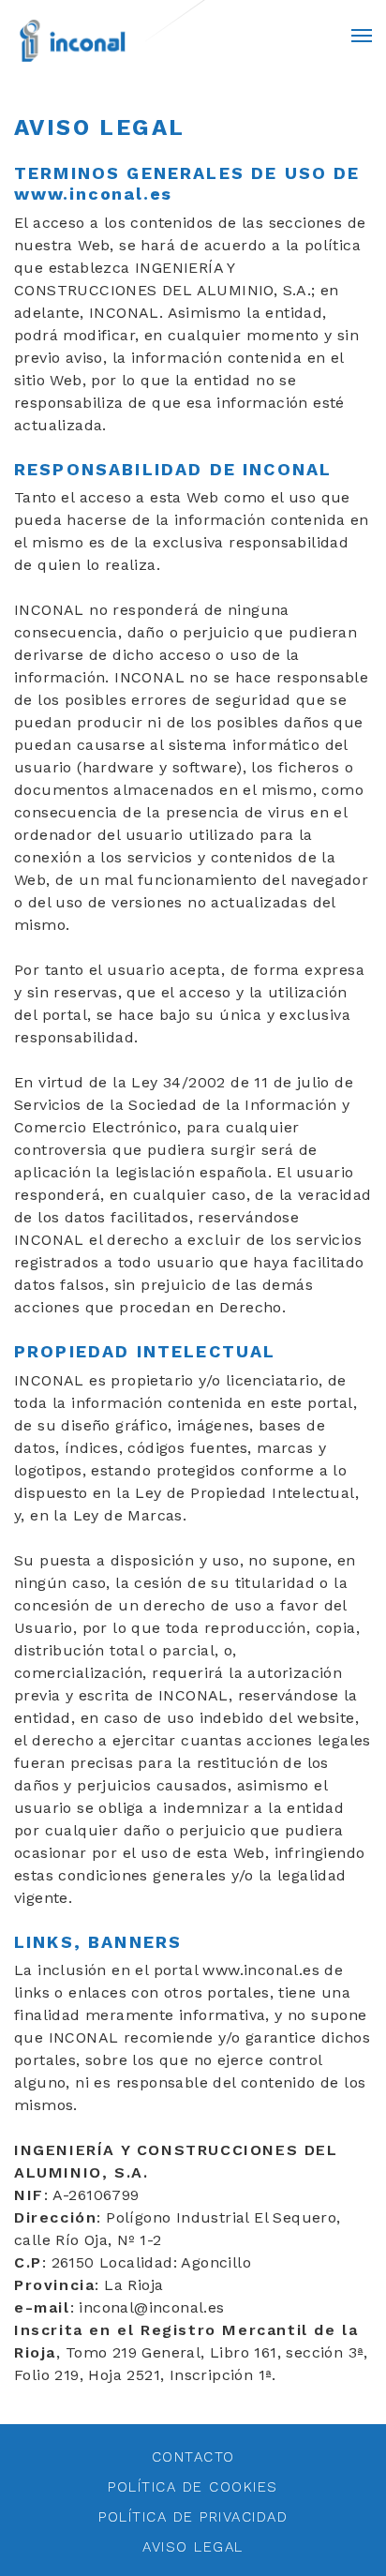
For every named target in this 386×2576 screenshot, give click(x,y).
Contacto (193, 2457)
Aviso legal (193, 2547)
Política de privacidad (193, 2517)
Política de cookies (193, 2487)
